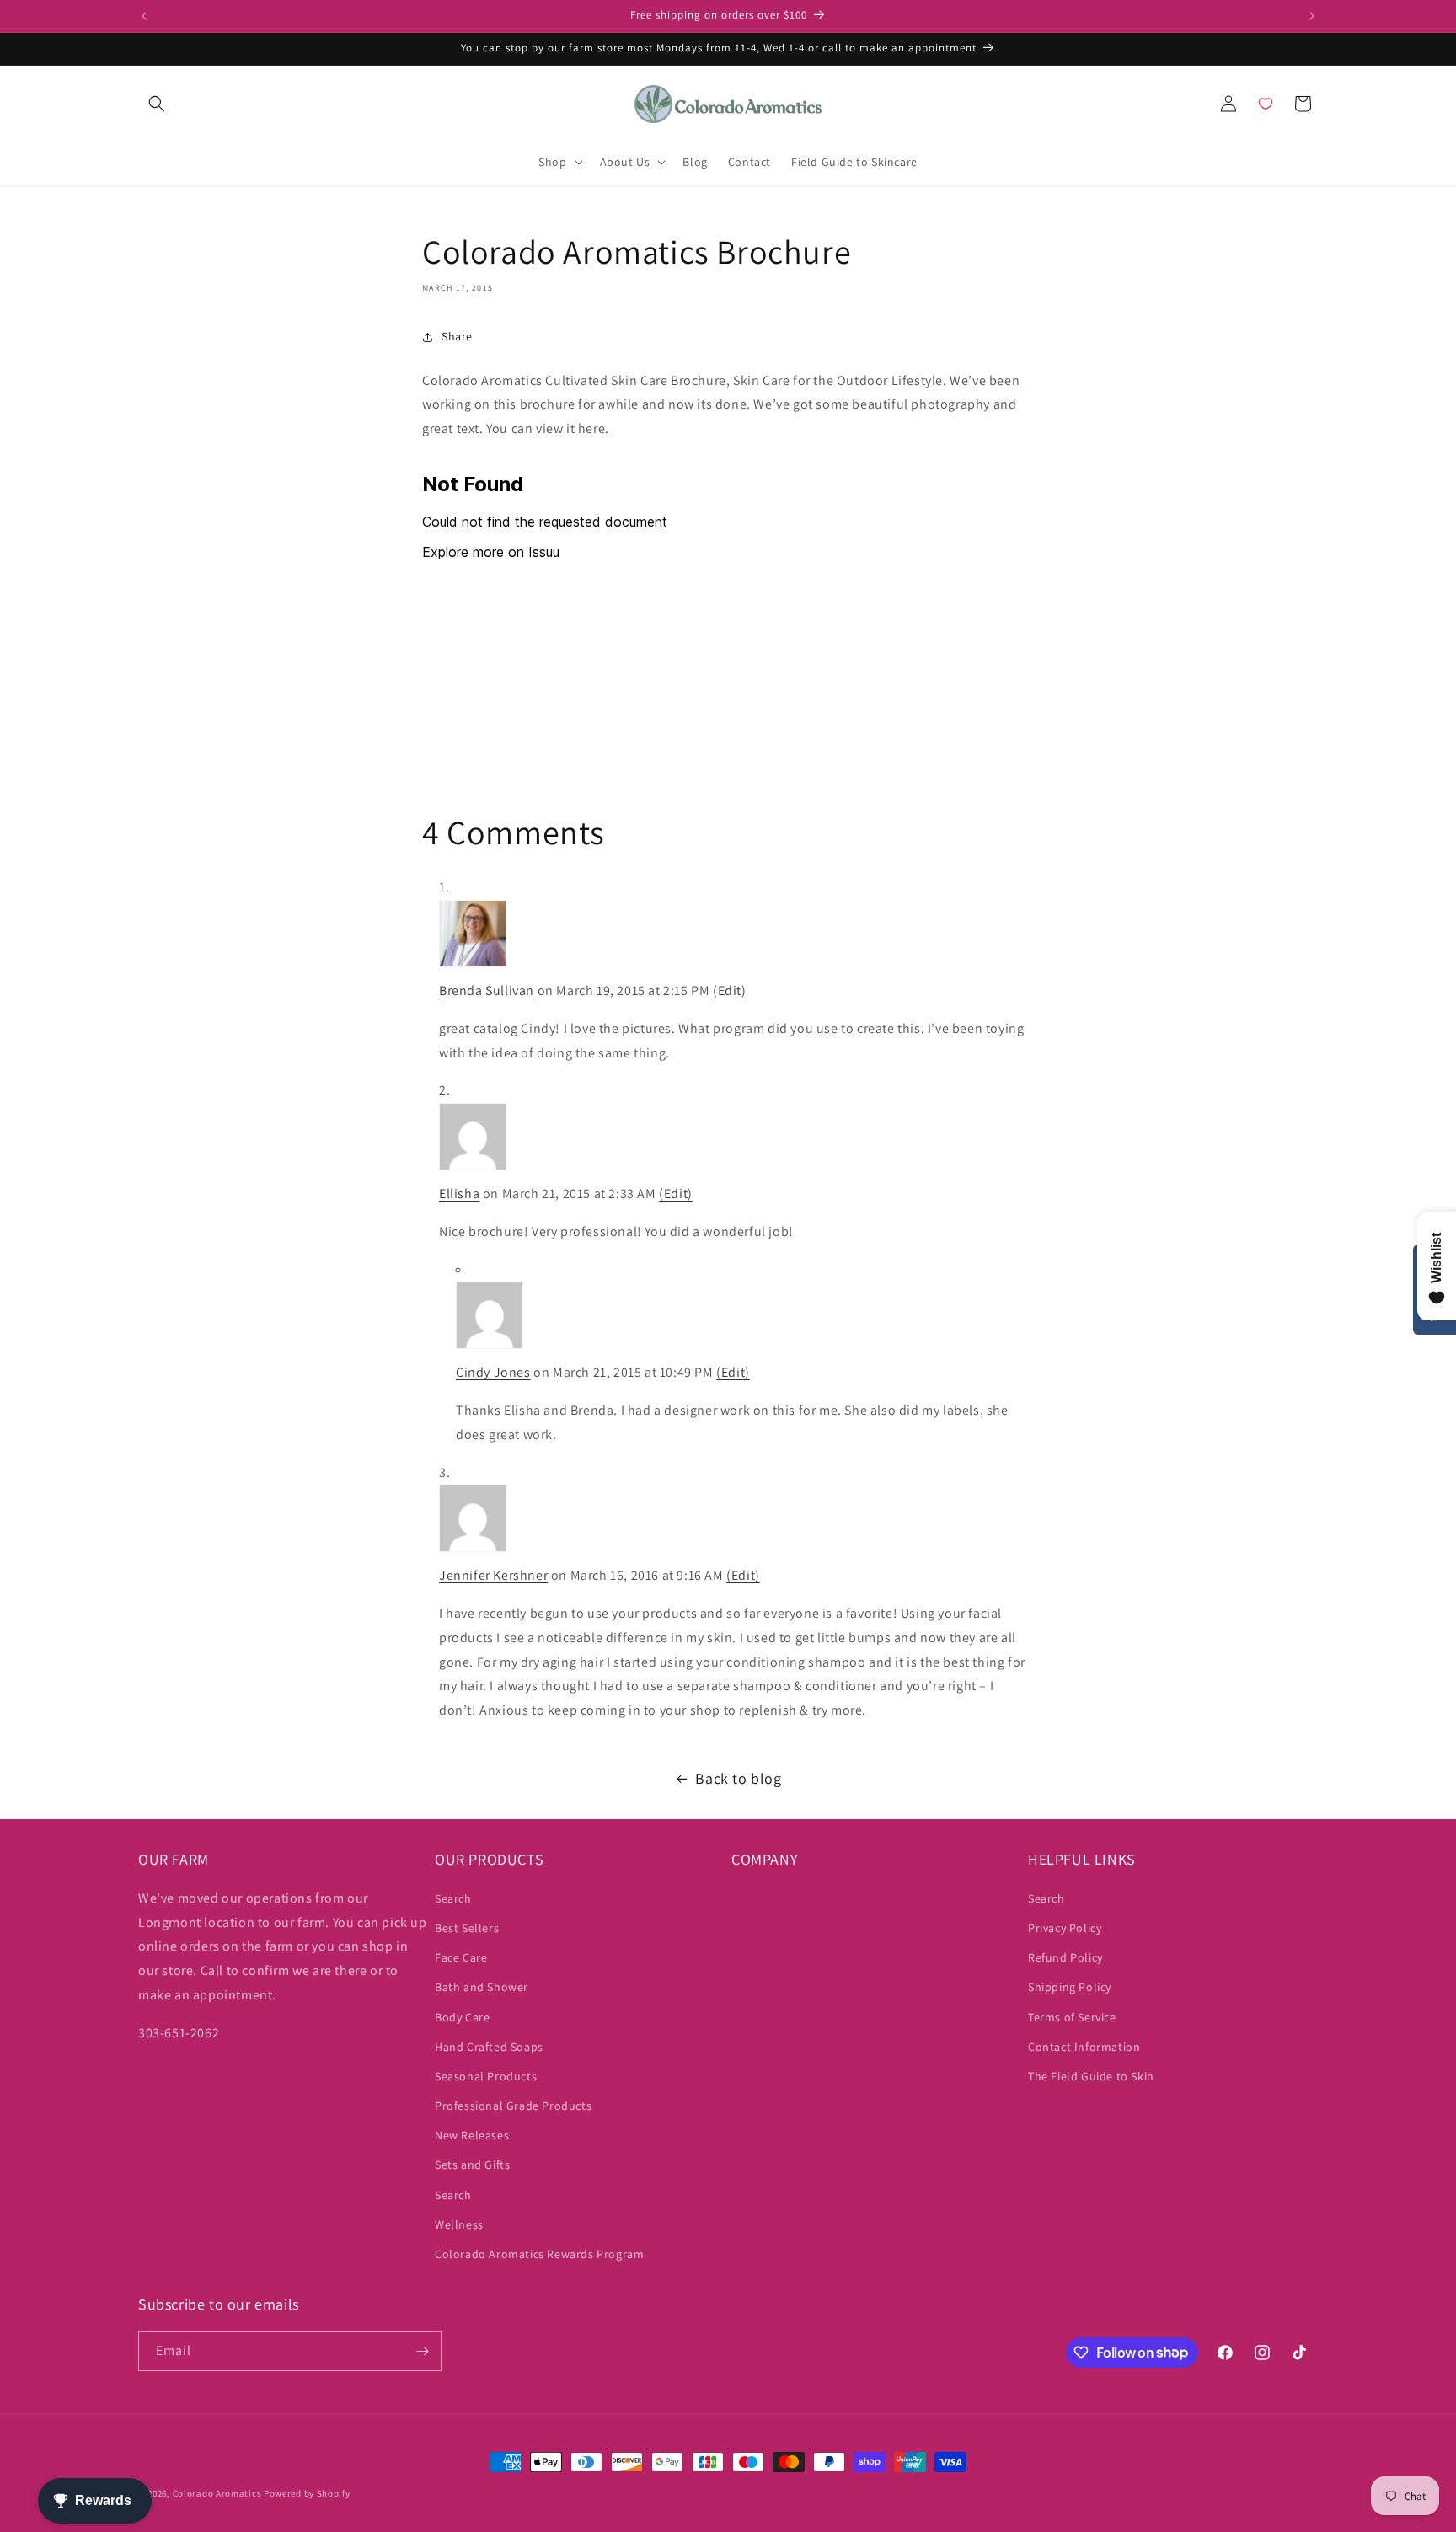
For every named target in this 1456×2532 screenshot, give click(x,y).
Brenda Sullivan (487, 990)
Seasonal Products (486, 2076)
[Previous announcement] (144, 16)
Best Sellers (467, 1928)
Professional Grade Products (513, 2106)
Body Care (462, 2017)
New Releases (472, 2135)
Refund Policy (1065, 1957)
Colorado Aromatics (217, 2493)
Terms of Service (1072, 2017)
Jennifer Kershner (493, 1575)
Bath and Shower (482, 1987)
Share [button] (457, 336)
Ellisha (459, 1194)
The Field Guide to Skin (1091, 2076)
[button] (157, 104)
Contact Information (1084, 2047)
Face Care (461, 1957)
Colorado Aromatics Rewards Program (539, 2254)
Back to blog (738, 1778)
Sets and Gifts (472, 2165)
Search (453, 1898)
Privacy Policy (1065, 1928)
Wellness (459, 2224)
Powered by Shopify (307, 2493)
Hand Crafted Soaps (489, 2047)
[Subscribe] (422, 2351)
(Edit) (730, 990)
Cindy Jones (493, 1372)
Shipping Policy (1070, 1987)
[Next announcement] (1312, 16)
